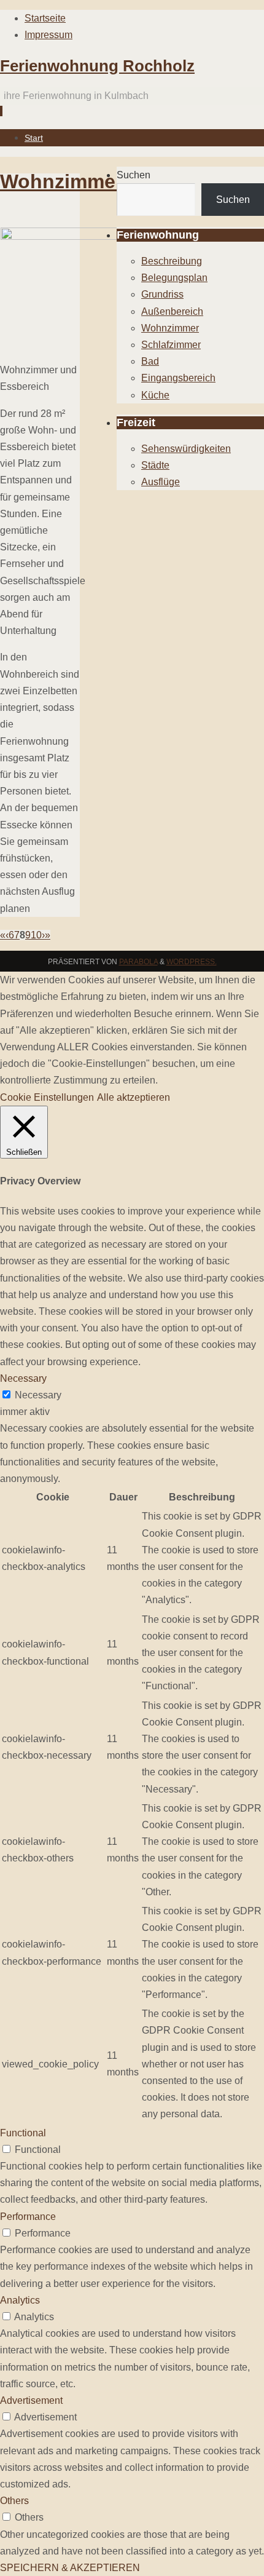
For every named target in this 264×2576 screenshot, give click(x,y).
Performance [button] (28, 2217)
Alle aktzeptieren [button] (134, 1097)
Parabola (138, 962)
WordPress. (192, 962)
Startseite (45, 18)
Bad (150, 361)
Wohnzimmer (61, 181)
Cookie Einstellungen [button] (47, 1097)
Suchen (134, 175)
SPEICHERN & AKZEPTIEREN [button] (70, 2568)
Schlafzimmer (171, 345)
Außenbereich (172, 311)
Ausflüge (161, 482)
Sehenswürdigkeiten (186, 449)
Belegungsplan (174, 278)
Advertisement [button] (31, 2400)
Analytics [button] (20, 2300)
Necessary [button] (23, 1378)
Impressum (49, 35)
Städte (155, 465)
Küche (155, 395)
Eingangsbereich (178, 378)
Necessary (38, 1395)
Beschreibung (172, 261)
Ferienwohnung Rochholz (97, 66)
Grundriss (162, 294)
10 (36, 935)
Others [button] (14, 2501)
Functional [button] (23, 2133)
